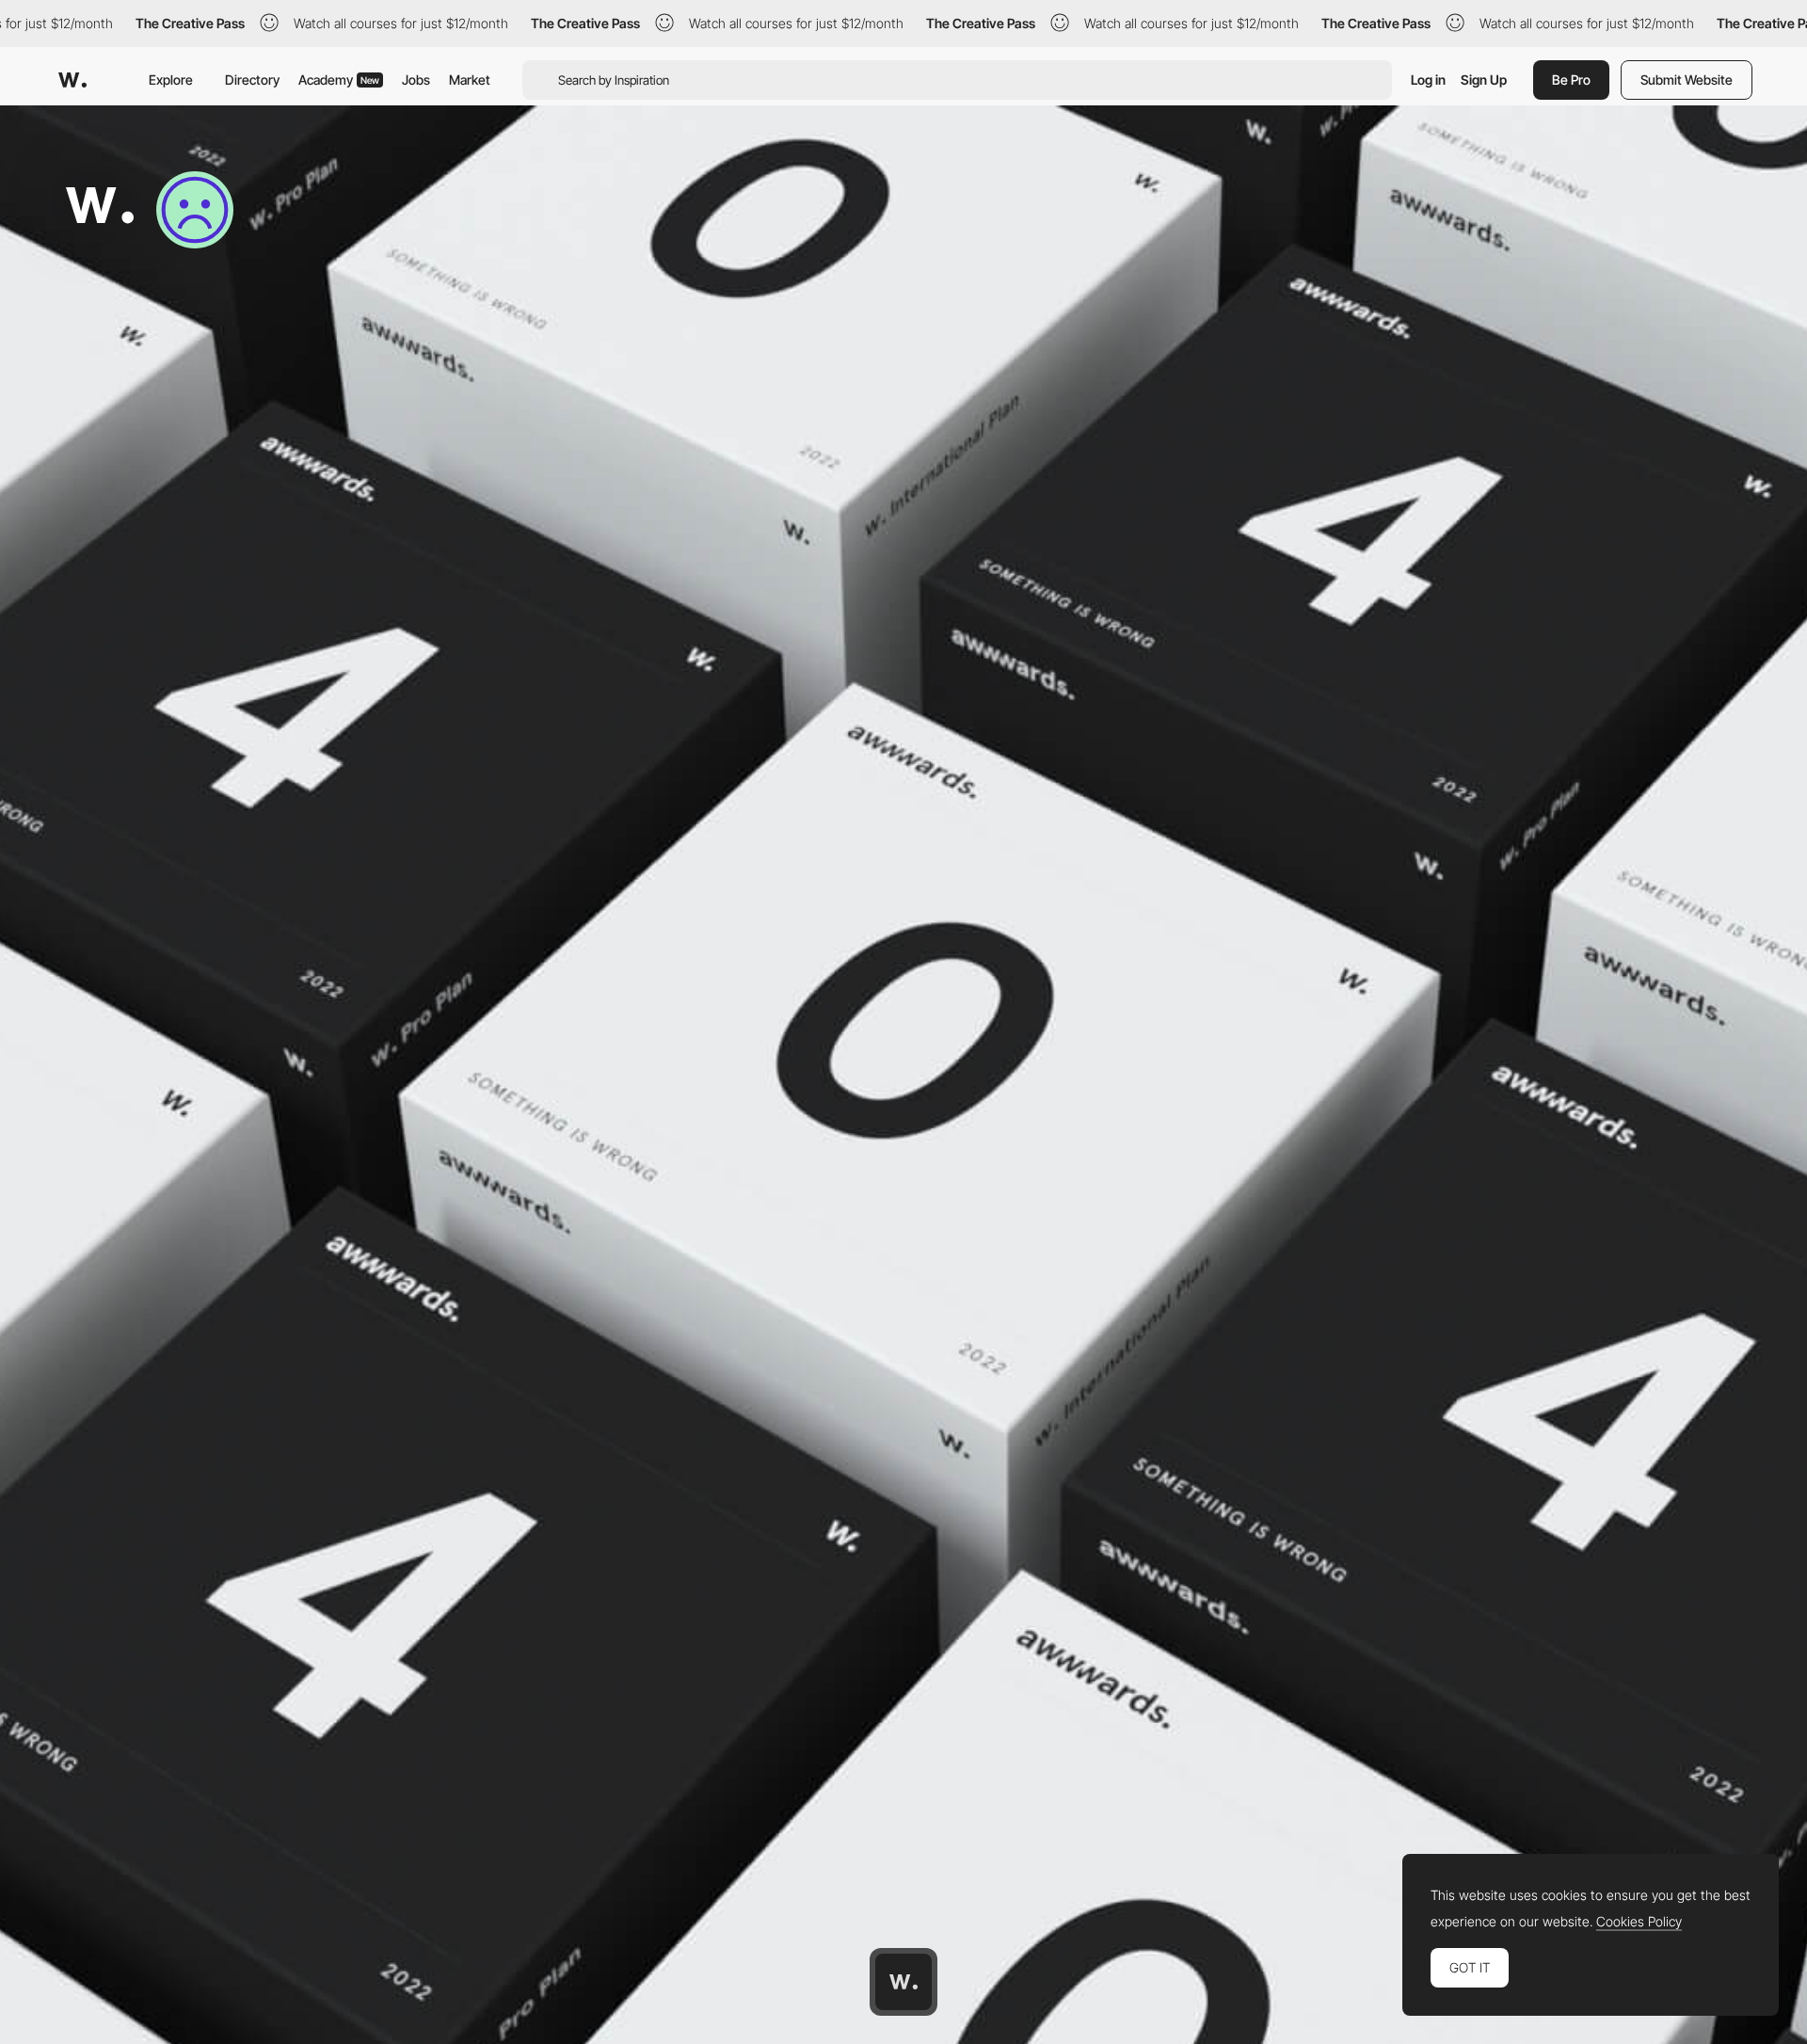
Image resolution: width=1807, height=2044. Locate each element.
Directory (252, 80)
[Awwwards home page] (903, 1982)
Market (470, 80)
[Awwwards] (72, 80)
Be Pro (1571, 80)
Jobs (416, 80)
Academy (339, 80)
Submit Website (1687, 80)
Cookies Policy (1639, 1922)
